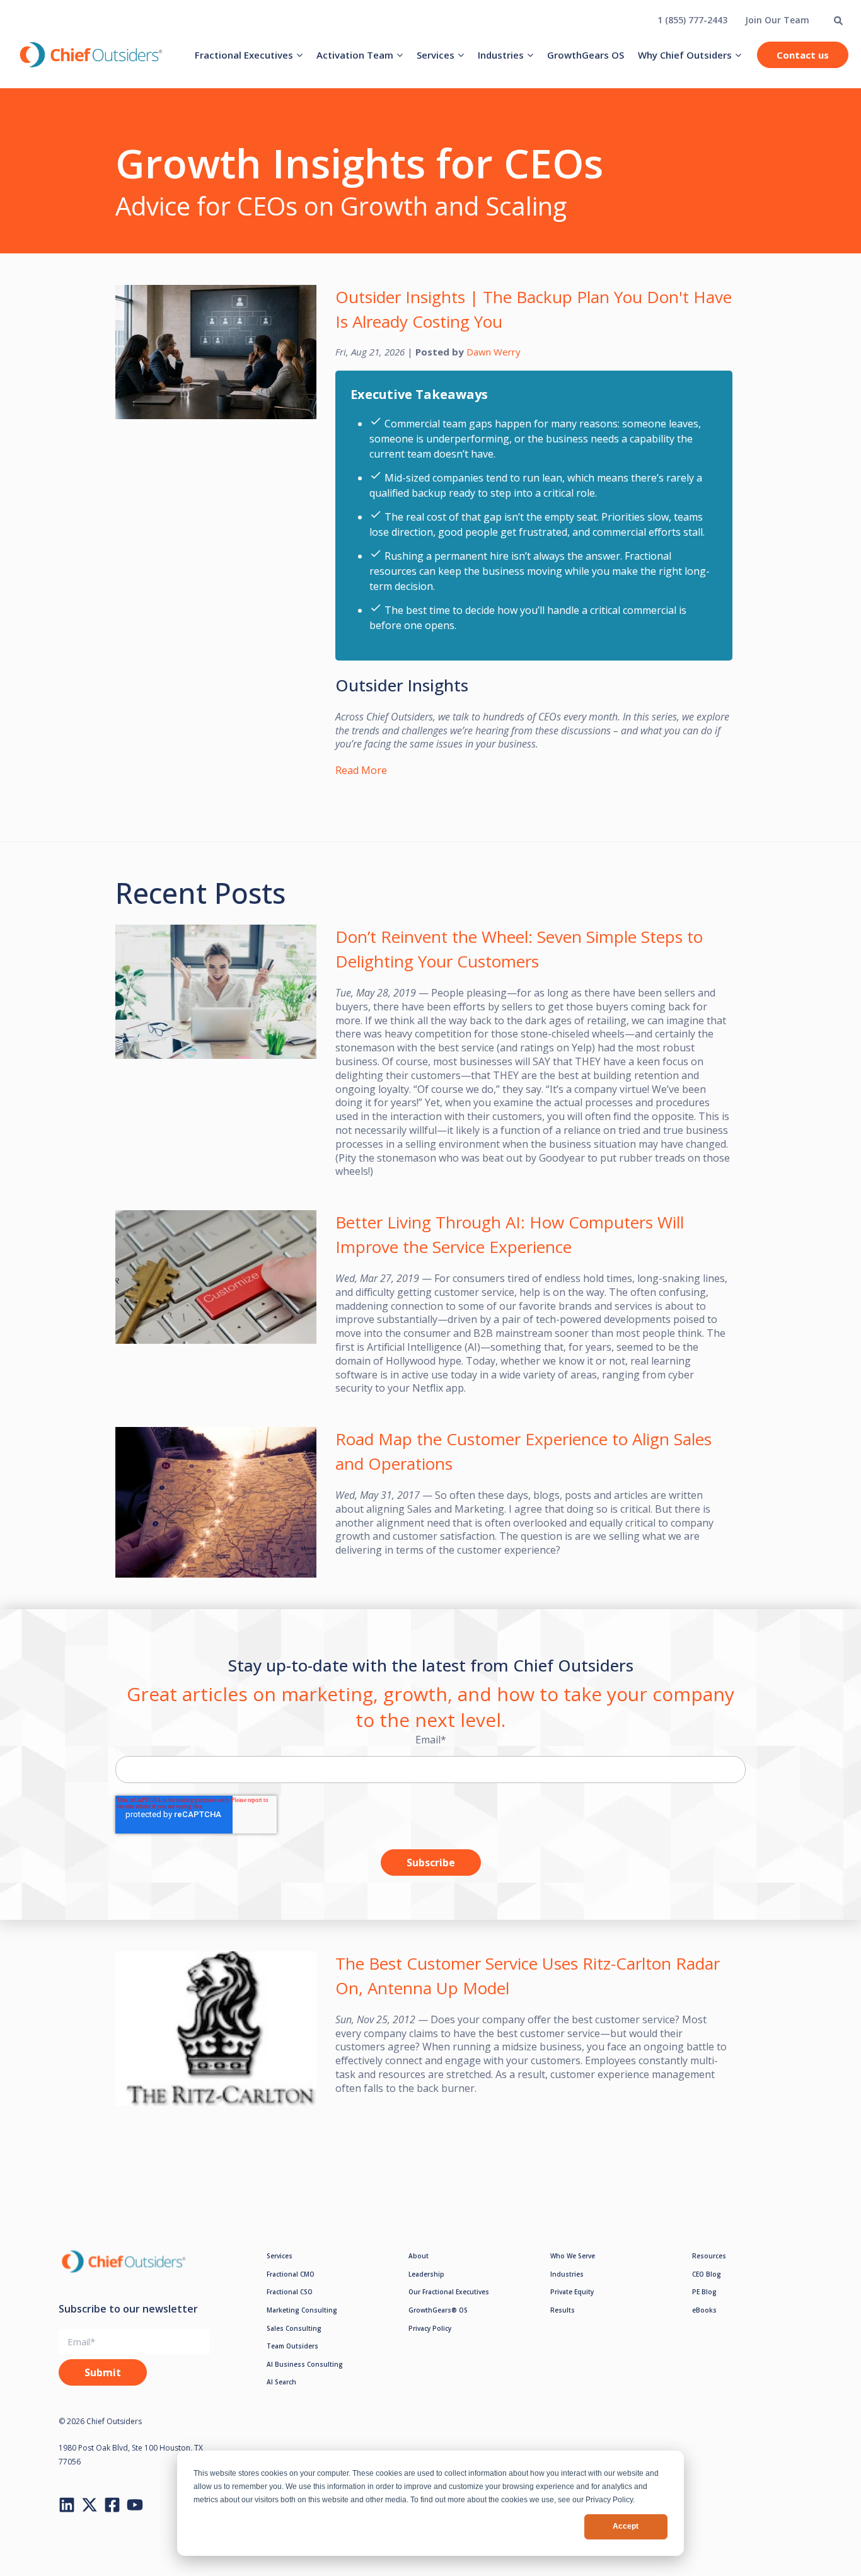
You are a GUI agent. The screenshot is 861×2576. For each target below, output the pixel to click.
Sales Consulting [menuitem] (294, 2328)
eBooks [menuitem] (704, 2310)
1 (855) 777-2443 (692, 20)
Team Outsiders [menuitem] (292, 2346)
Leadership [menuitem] (426, 2274)
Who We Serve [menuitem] (573, 2256)
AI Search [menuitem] (281, 2382)
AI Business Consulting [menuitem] (305, 2364)
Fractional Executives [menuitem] (244, 55)
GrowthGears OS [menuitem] (586, 55)
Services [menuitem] (436, 55)
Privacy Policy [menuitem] (430, 2328)
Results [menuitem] (563, 2310)
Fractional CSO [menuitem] (290, 2292)
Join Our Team (777, 20)
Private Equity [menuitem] (572, 2292)
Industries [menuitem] (501, 55)
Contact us (803, 55)
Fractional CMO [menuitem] (291, 2274)
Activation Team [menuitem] (355, 55)
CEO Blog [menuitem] (707, 2274)
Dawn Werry (494, 352)
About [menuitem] (419, 2256)
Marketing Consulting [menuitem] (302, 2310)
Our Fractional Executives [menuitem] (449, 2292)
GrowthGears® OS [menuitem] (438, 2310)
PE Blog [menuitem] (704, 2292)
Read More (361, 770)
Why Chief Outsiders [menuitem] (685, 55)
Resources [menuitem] (709, 2256)
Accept (626, 2526)
